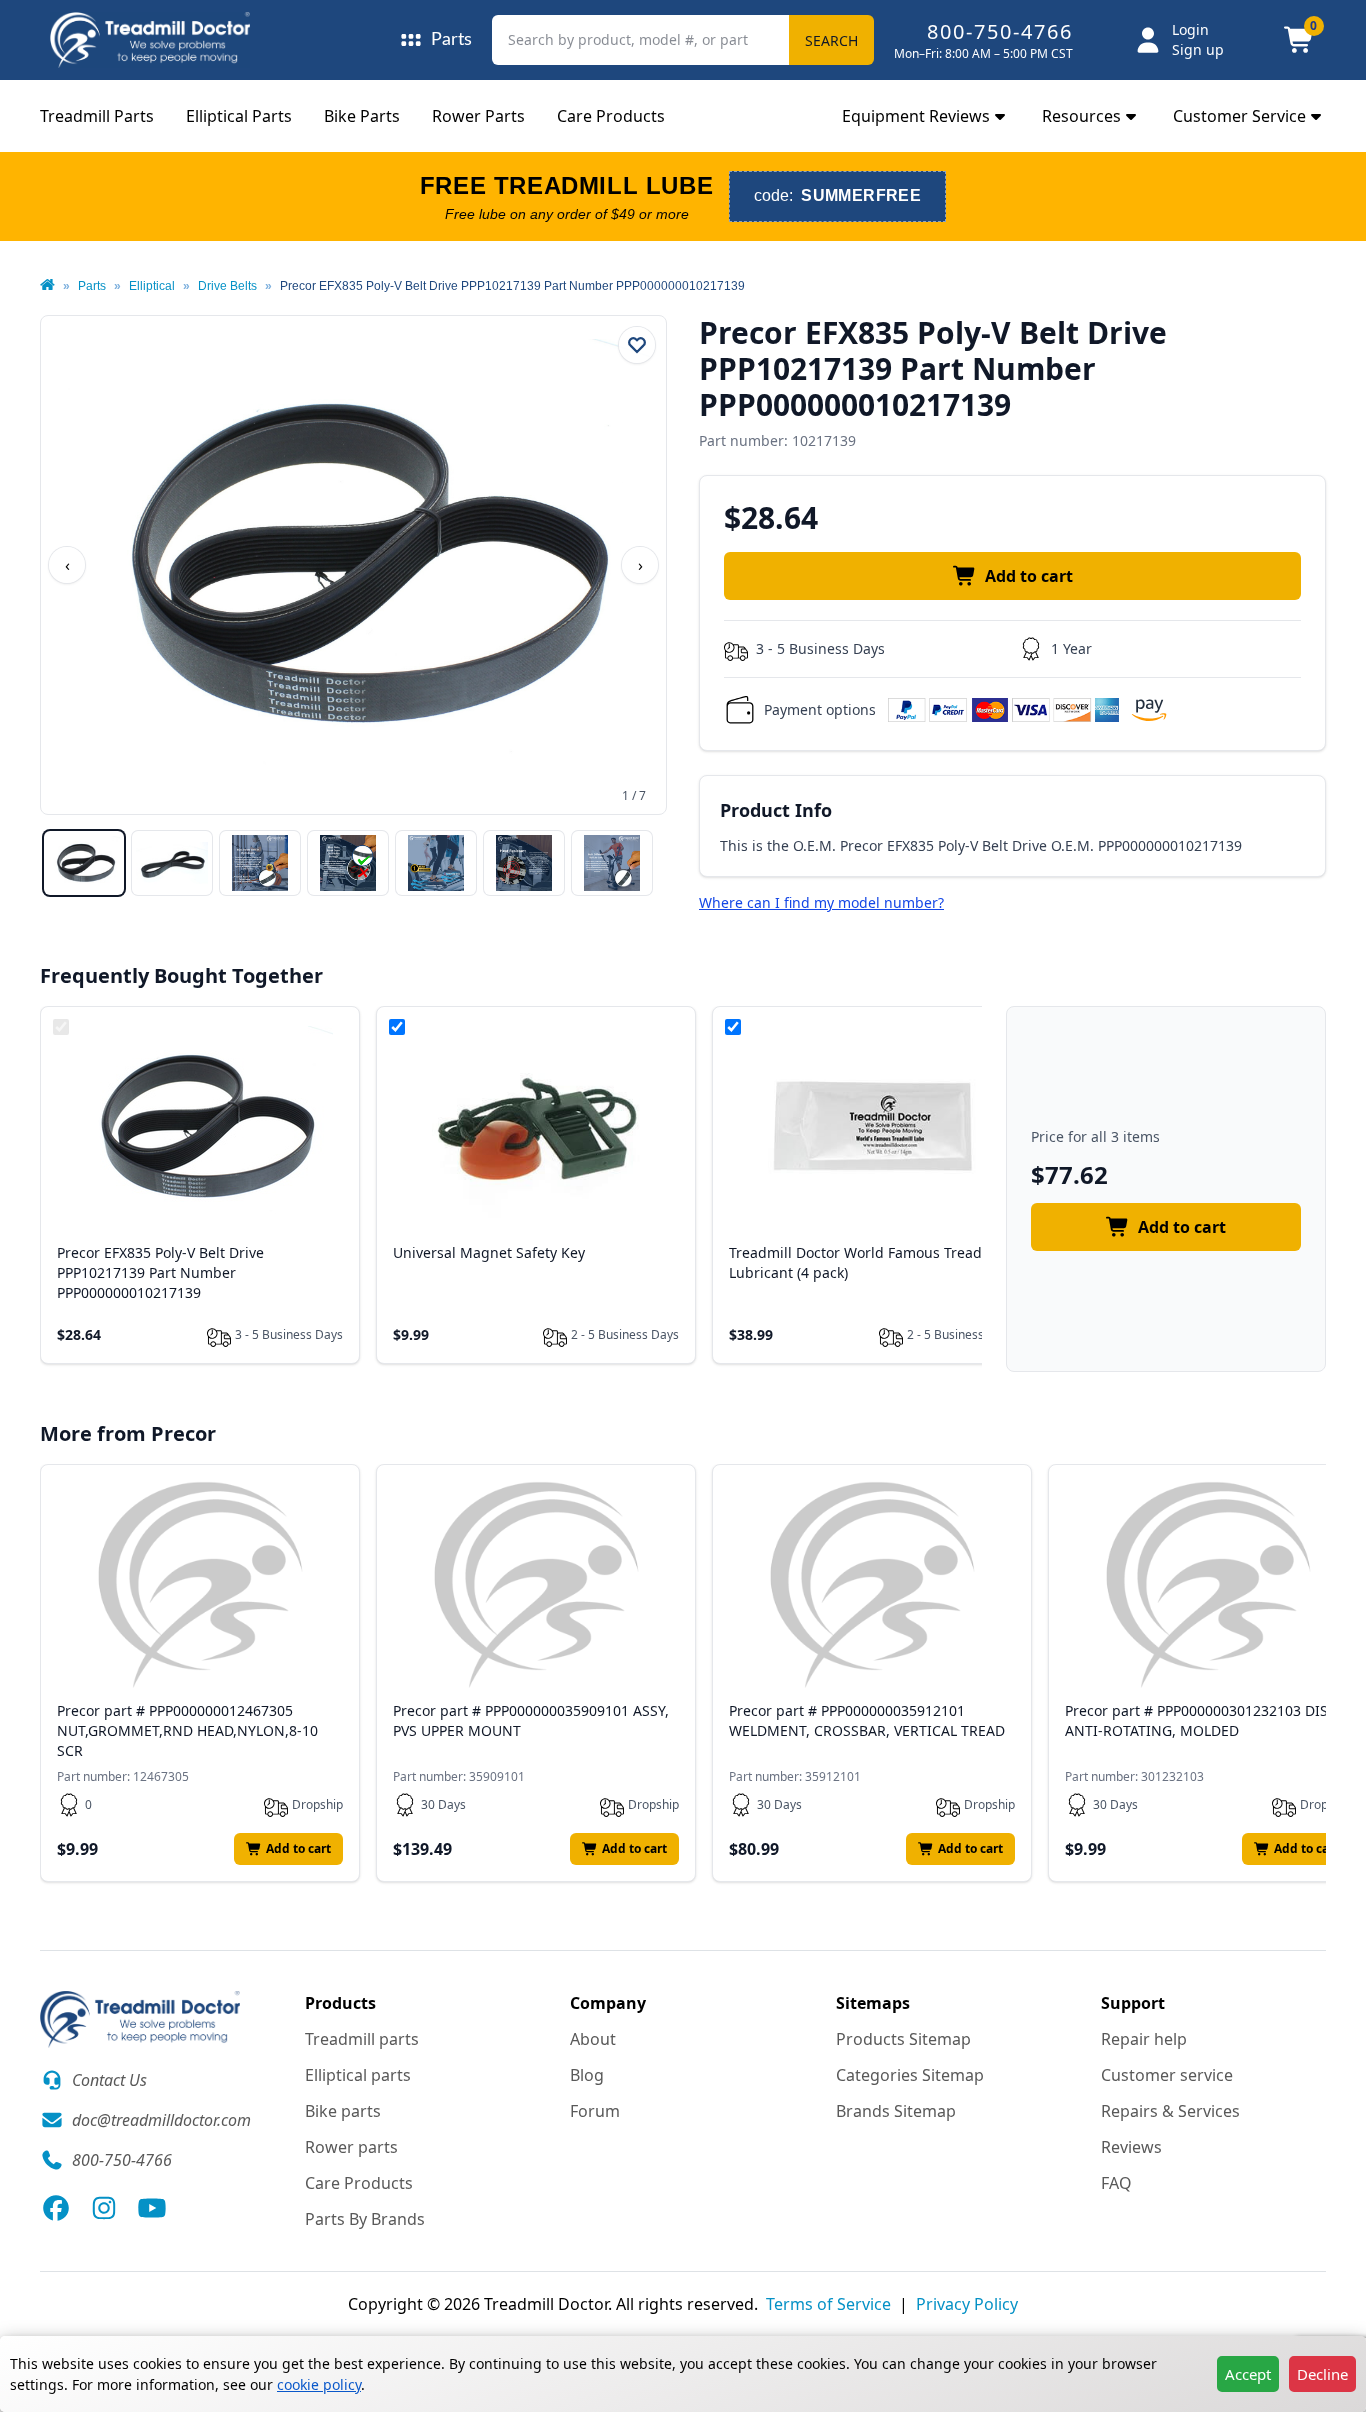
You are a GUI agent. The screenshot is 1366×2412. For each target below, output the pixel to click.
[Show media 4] (348, 863)
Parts (92, 286)
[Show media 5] (436, 863)
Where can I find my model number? (821, 902)
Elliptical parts (358, 2075)
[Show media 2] (172, 863)
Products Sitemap (903, 2039)
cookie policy (319, 2384)
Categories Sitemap (910, 2075)
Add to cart (1029, 576)
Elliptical (152, 286)
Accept (1248, 2374)
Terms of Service (828, 2304)
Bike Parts (362, 116)
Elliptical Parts (239, 116)
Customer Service (1239, 116)
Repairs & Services (1170, 2111)
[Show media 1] (84, 863)
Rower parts (351, 2147)
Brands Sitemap (896, 2111)
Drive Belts (227, 286)
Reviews (1131, 2147)
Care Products (611, 116)
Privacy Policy (967, 2304)
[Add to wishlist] (637, 345)
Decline (1322, 2374)
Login (1190, 29)
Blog (587, 2075)
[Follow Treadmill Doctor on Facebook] (56, 2208)
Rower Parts (478, 116)
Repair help (1144, 2039)
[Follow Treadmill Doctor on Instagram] (104, 2208)
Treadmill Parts (97, 116)
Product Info (776, 810)
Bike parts (343, 2111)
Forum (595, 2111)
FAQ (1116, 2183)
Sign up (1198, 49)
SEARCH (831, 40)
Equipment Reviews (916, 116)
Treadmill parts (362, 2039)
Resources (1081, 116)
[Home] (47, 286)
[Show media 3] (260, 863)
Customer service (1167, 2075)
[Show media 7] (612, 863)
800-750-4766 (1000, 31)
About (593, 2039)
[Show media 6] (524, 863)
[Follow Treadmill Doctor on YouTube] (152, 2208)
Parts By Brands (365, 2219)
